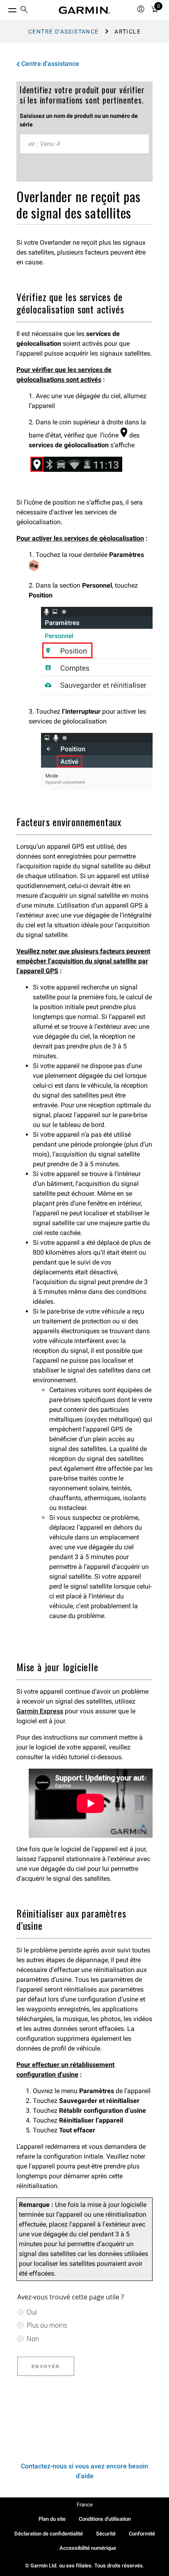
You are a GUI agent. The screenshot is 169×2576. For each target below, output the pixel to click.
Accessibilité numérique (88, 2548)
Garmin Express (40, 1711)
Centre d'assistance (64, 32)
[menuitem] (24, 10)
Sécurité (106, 2534)
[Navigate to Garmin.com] (84, 10)
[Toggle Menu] (5, 8)
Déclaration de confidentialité (49, 2534)
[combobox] (84, 144)
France (85, 2505)
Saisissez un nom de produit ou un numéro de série (79, 120)
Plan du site (52, 2519)
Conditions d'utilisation (105, 2519)
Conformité (142, 2534)
